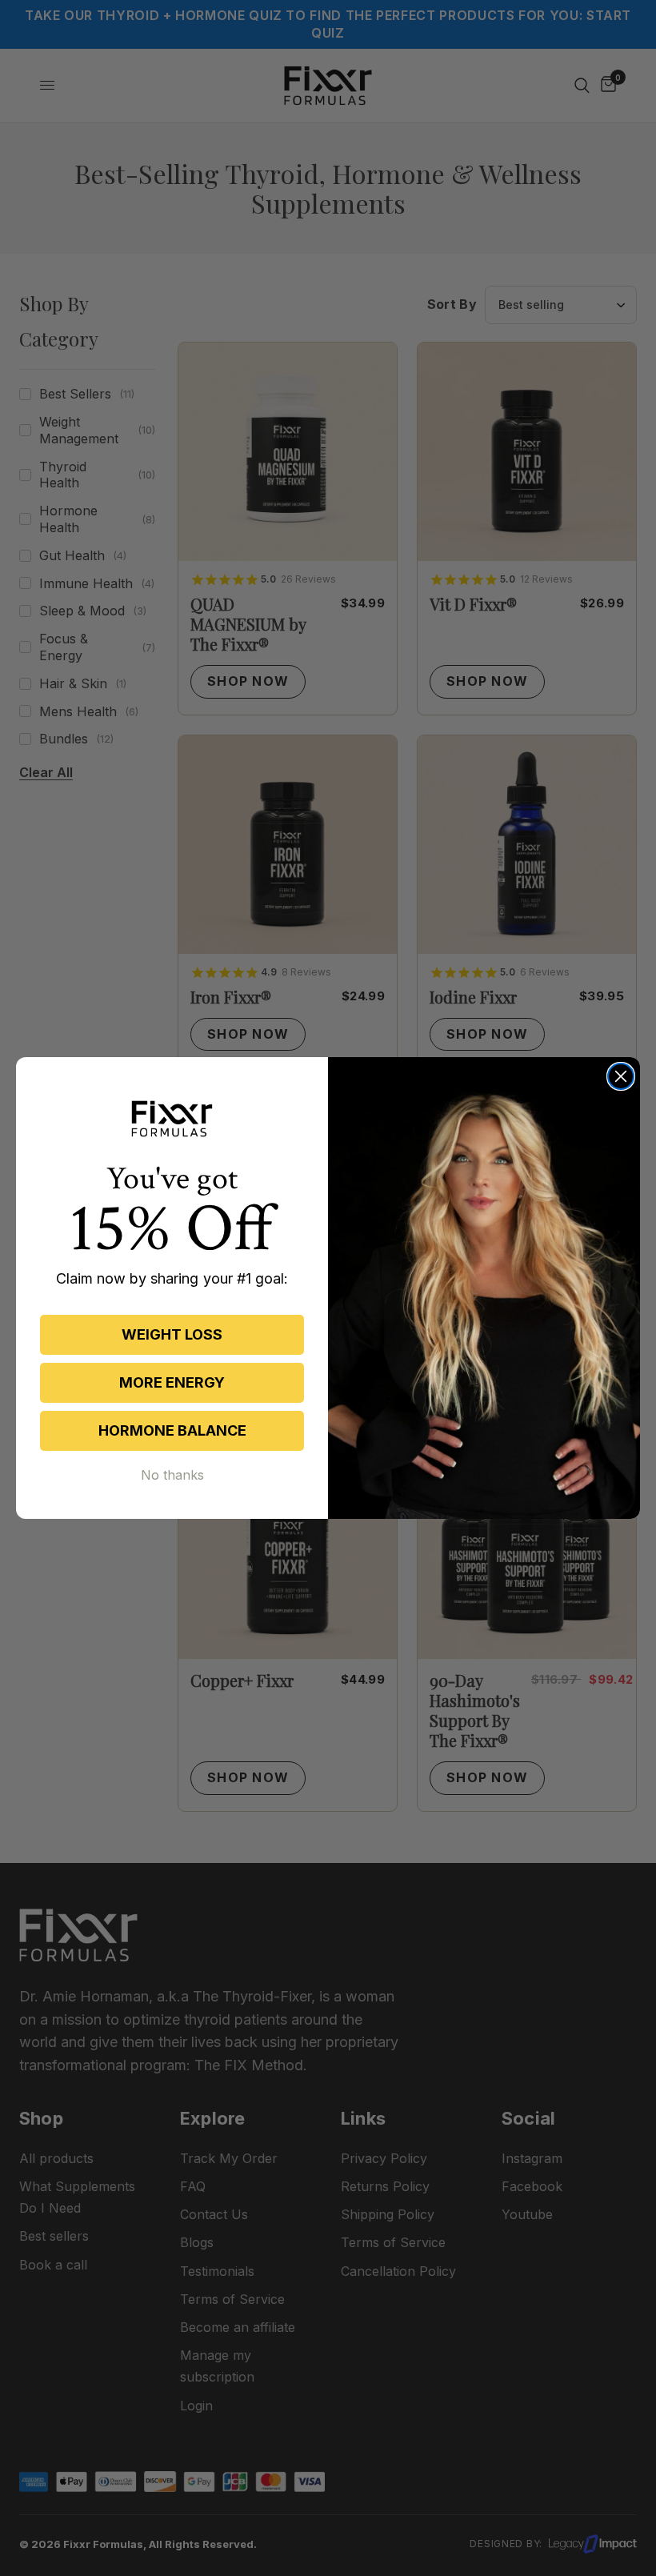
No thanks (172, 1475)
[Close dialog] (621, 1076)
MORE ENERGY (172, 1382)
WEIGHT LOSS (172, 1334)
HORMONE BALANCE (172, 1430)
